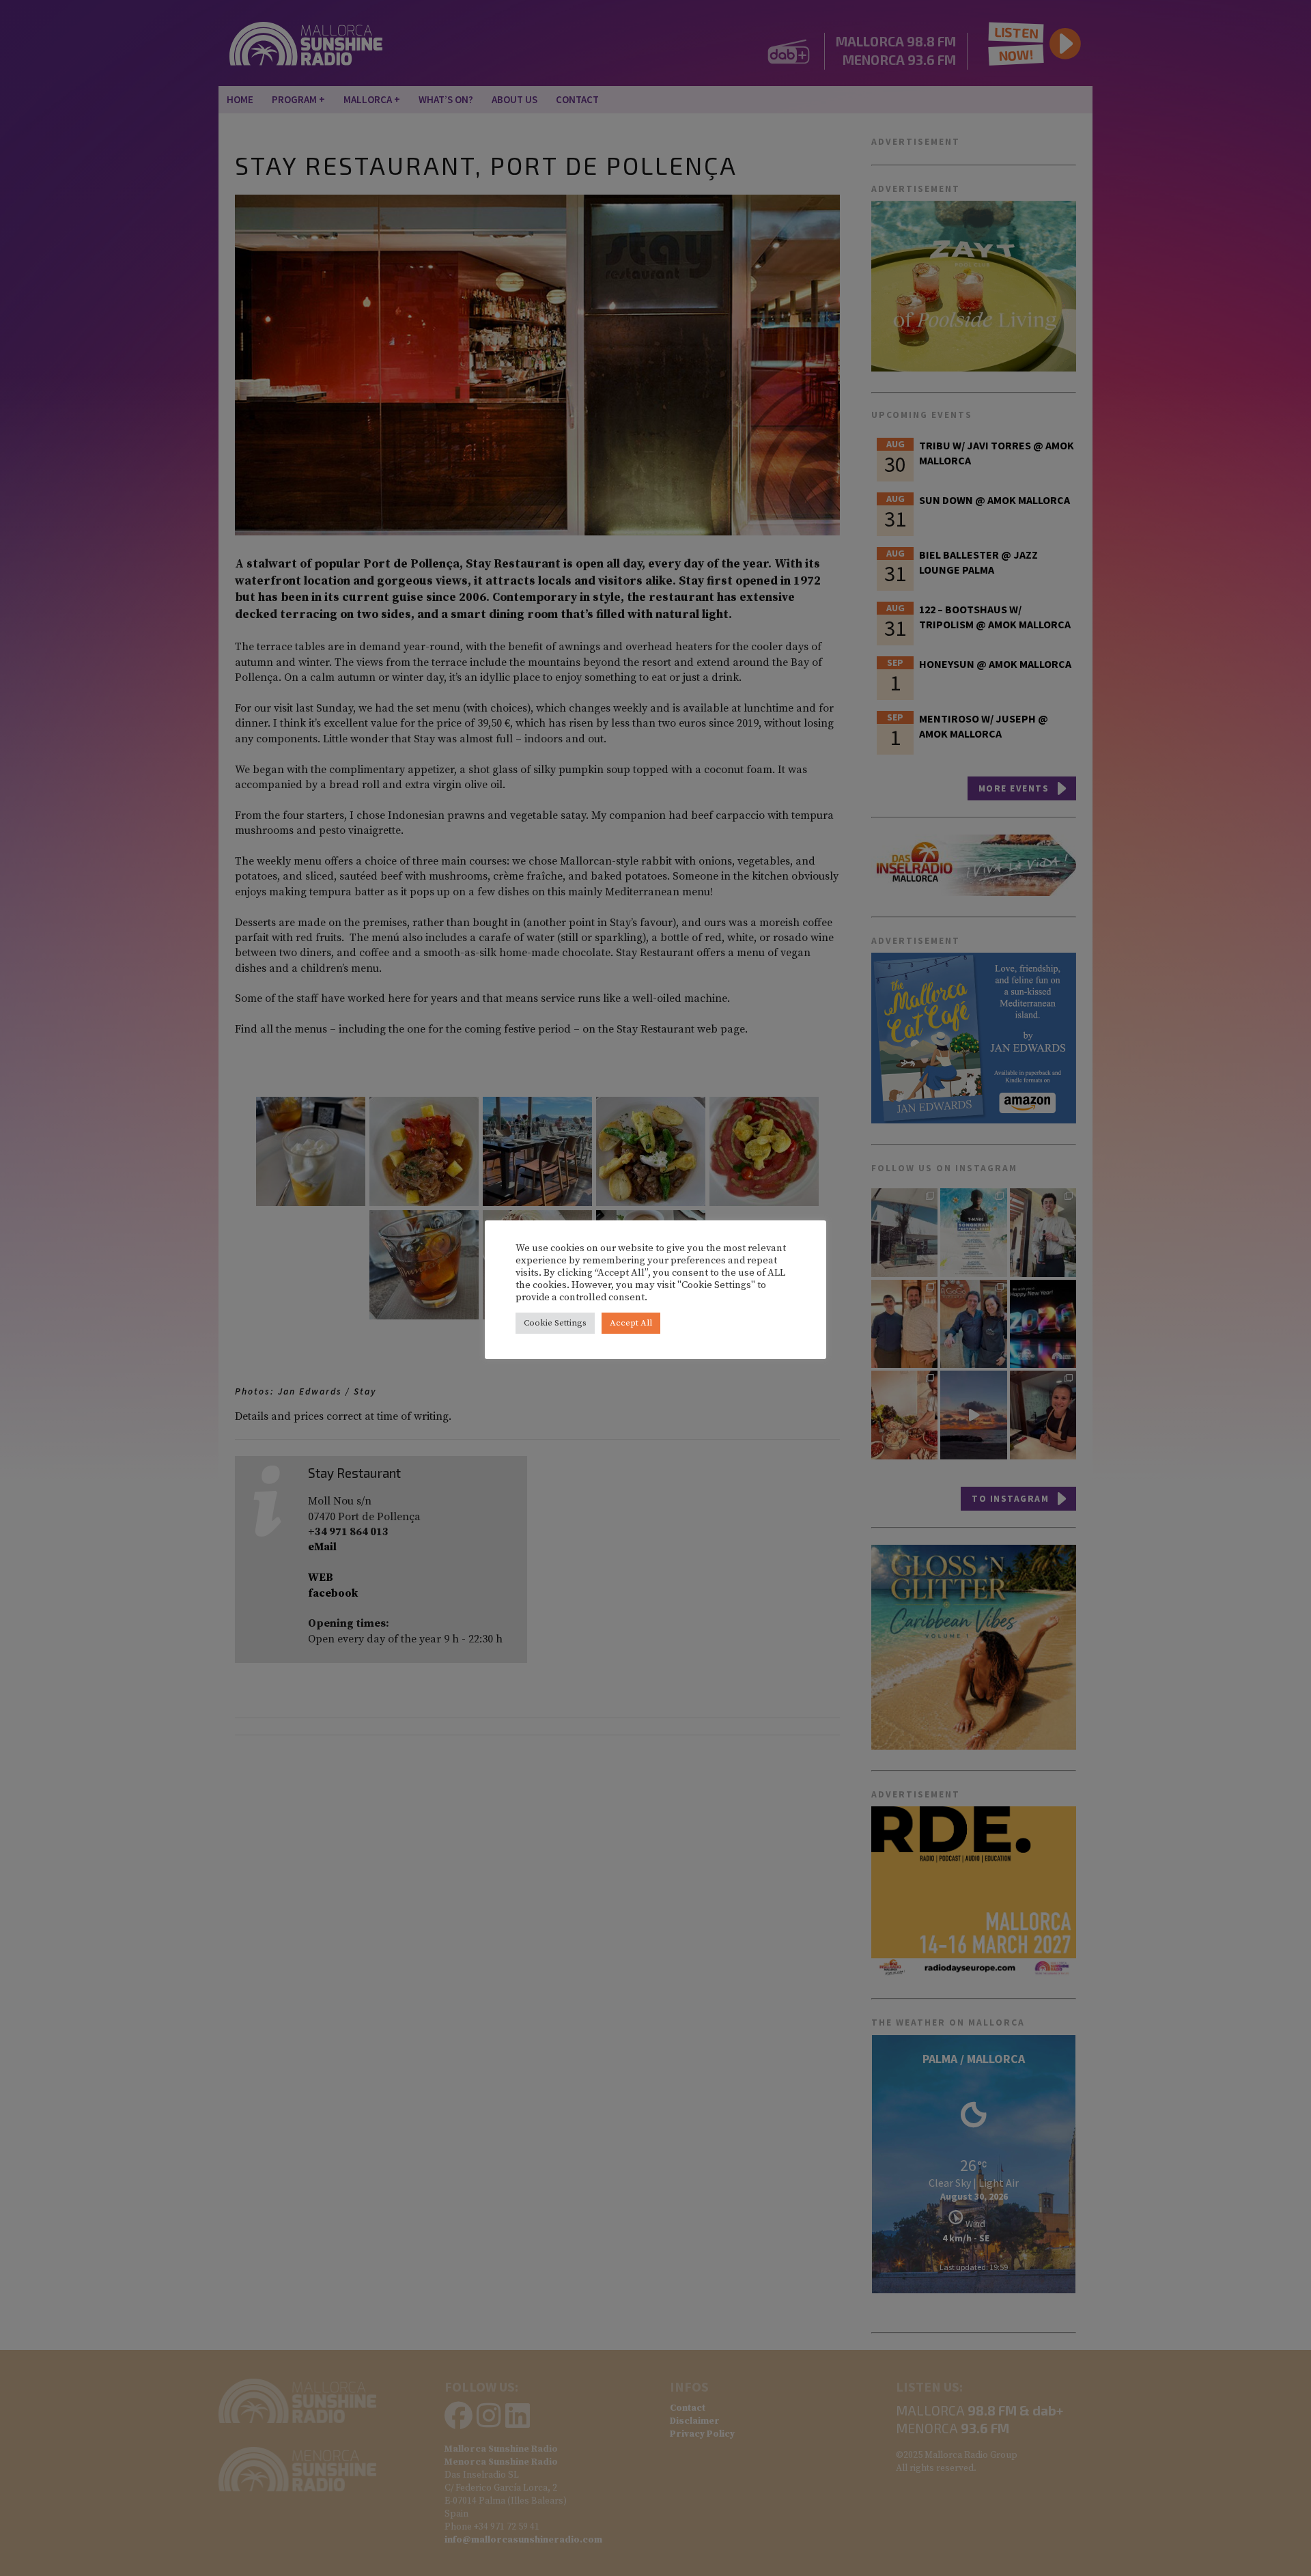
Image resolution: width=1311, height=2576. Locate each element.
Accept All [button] (631, 1323)
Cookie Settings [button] (555, 1323)
